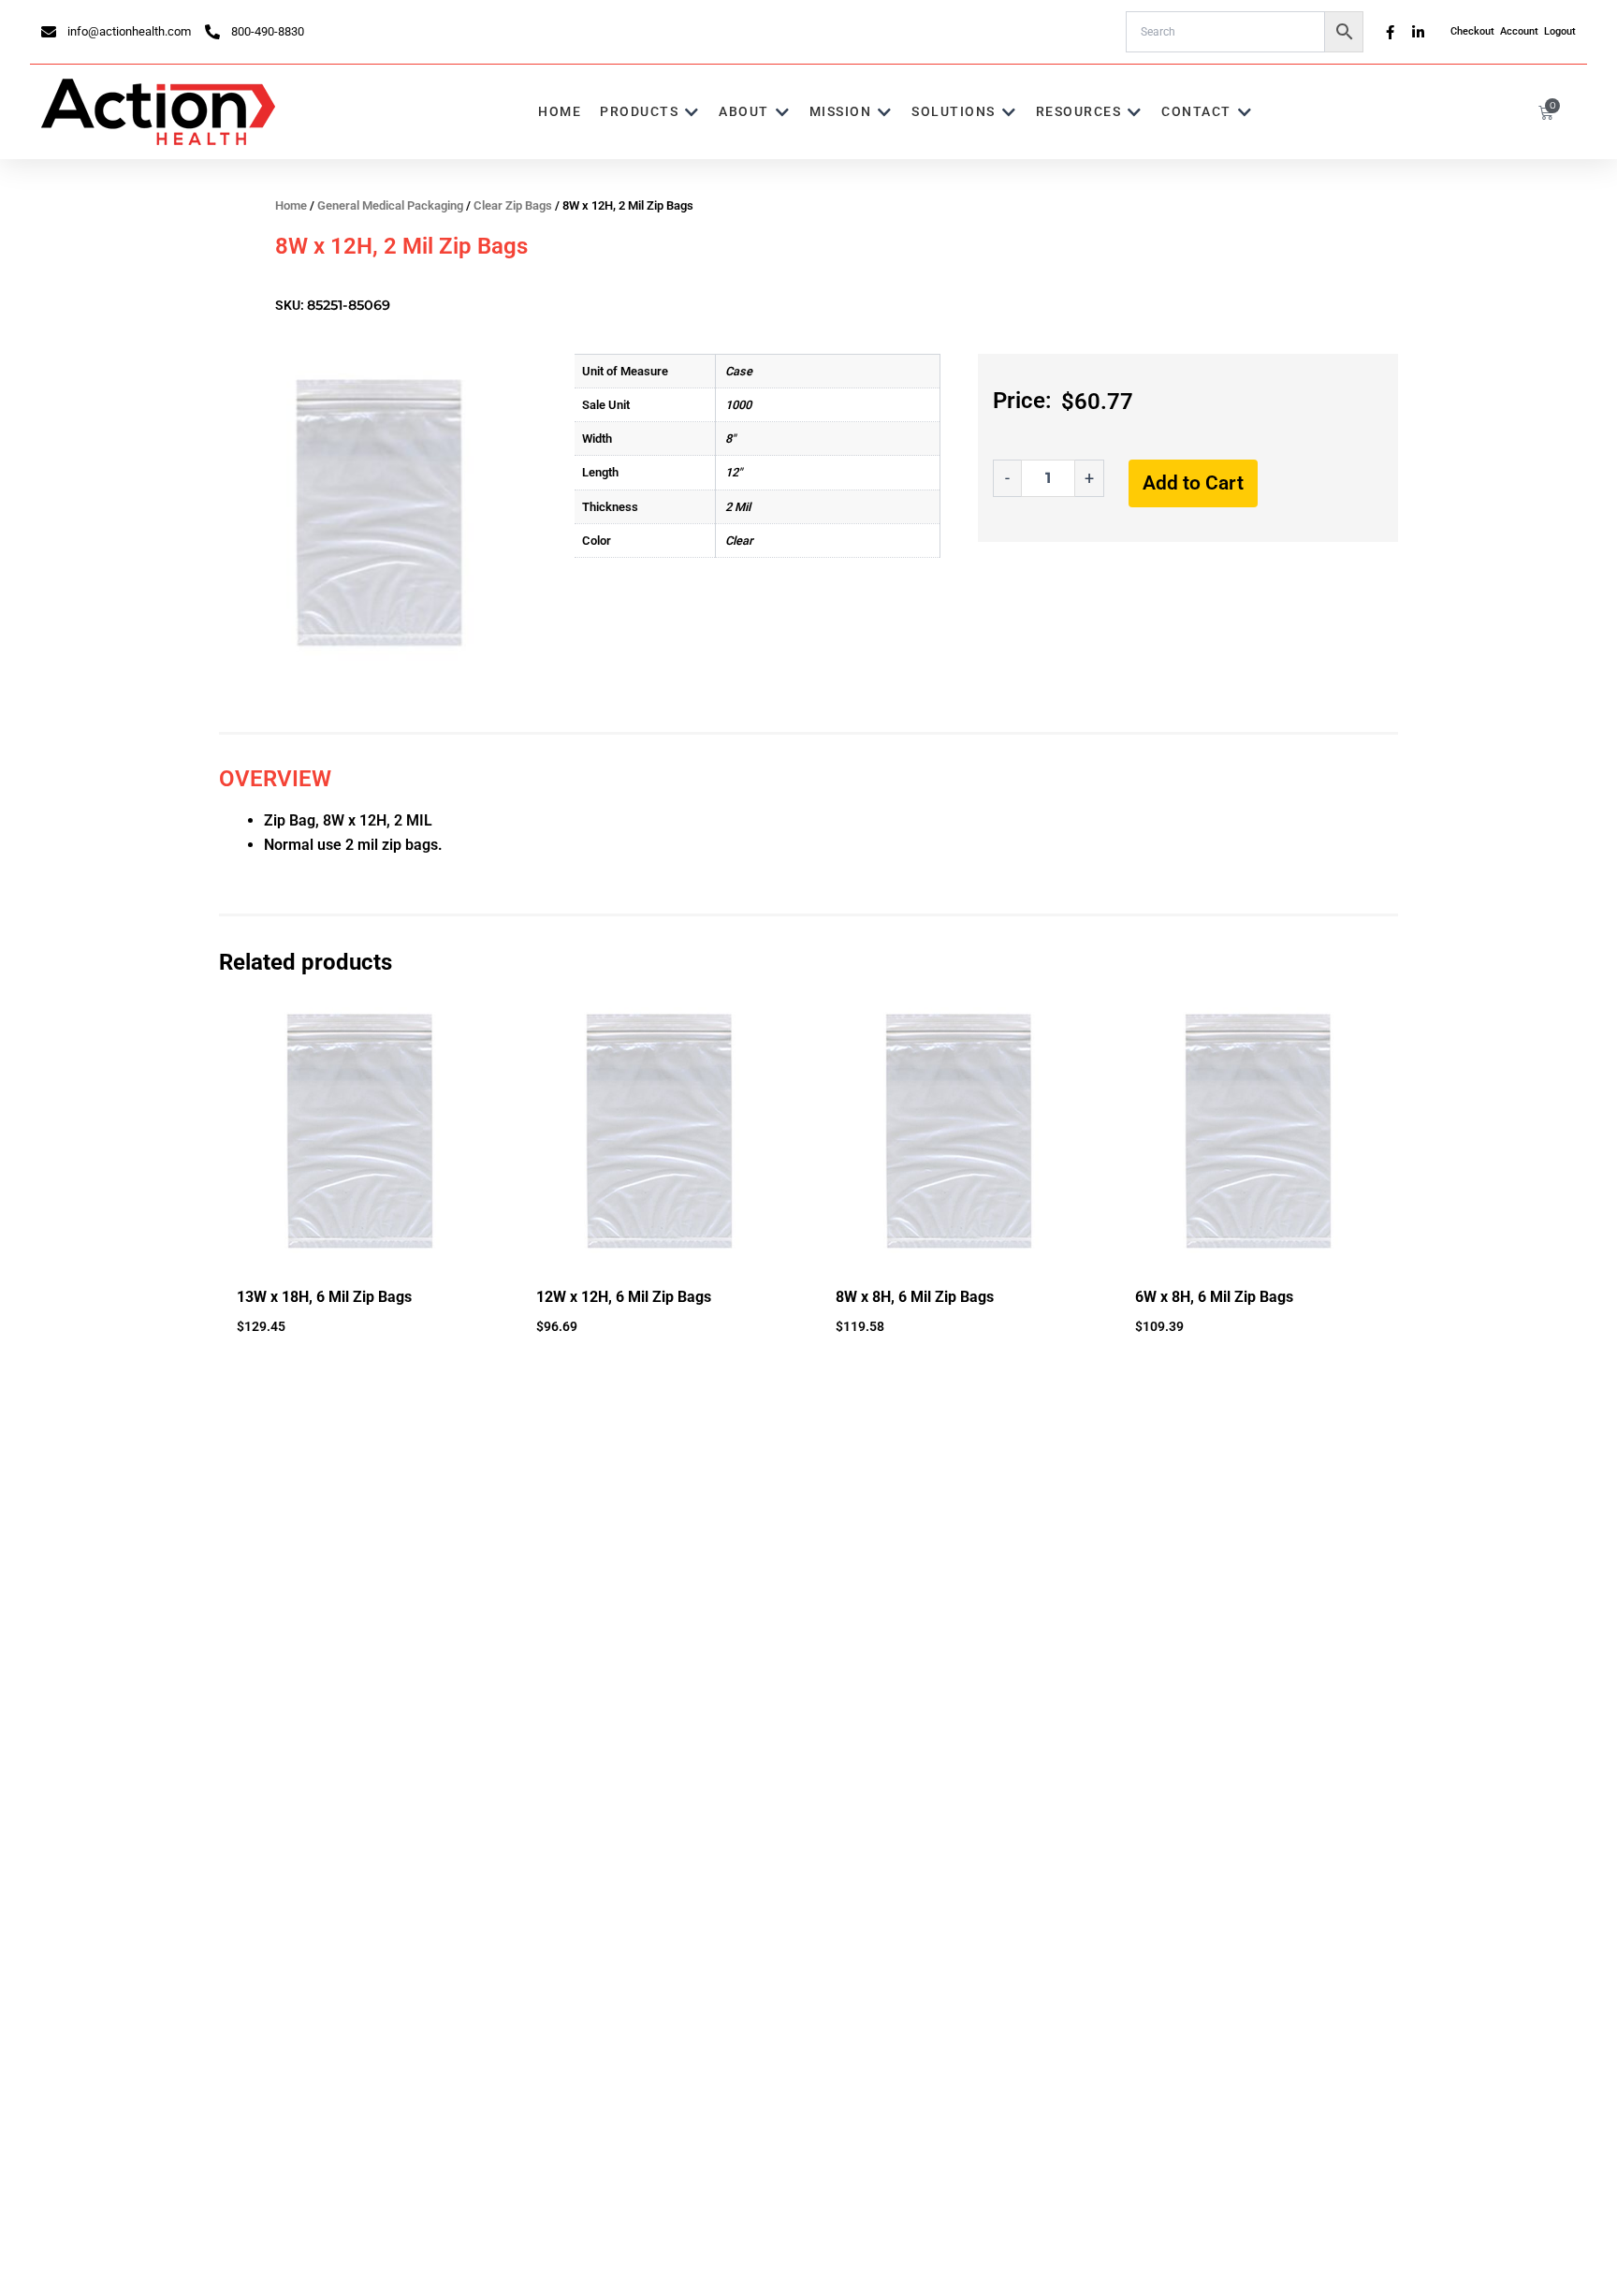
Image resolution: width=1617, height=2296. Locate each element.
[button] (650, 112)
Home (291, 205)
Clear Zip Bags (513, 205)
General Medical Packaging (390, 205)
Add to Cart (1193, 483)
